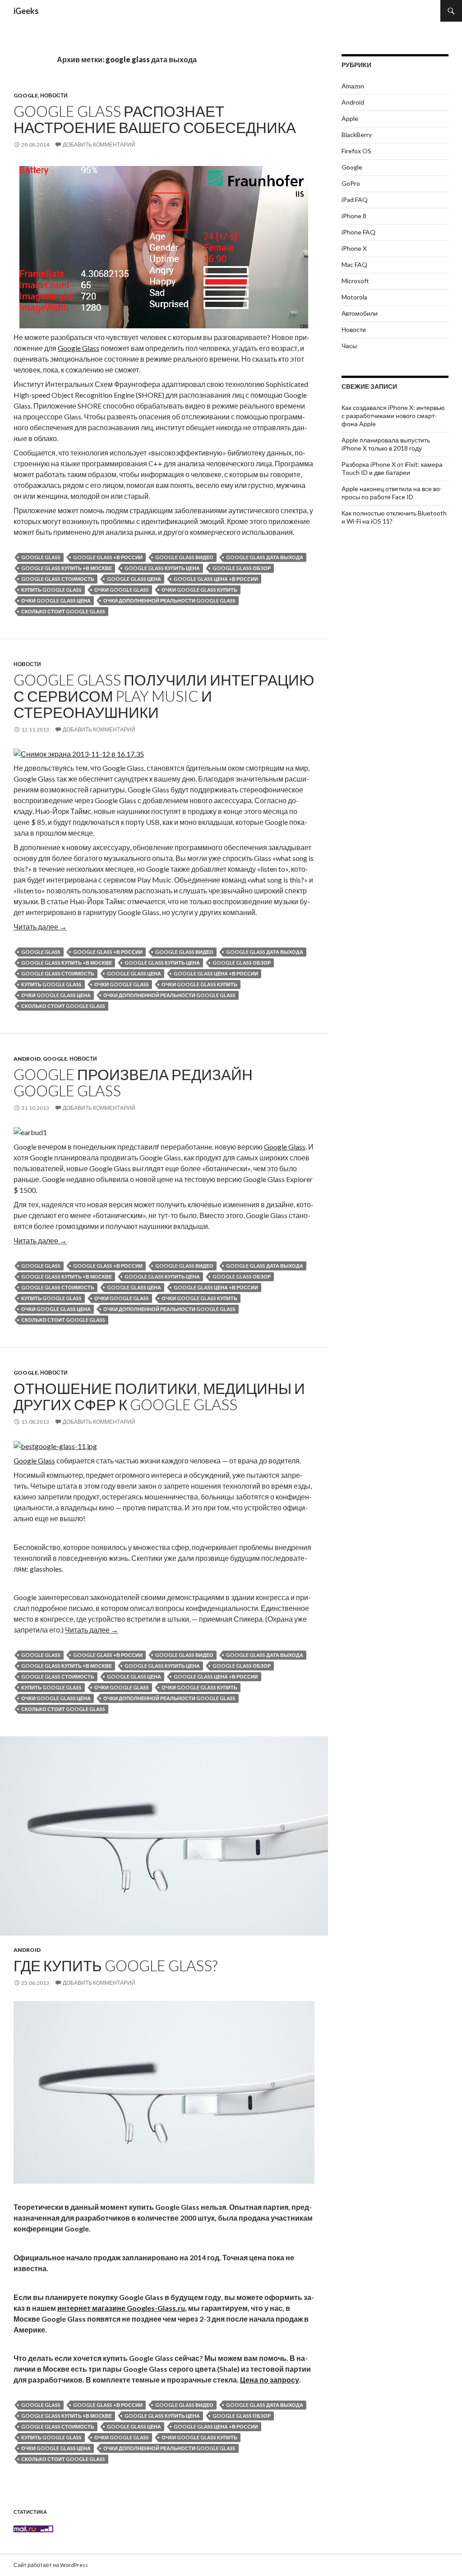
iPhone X (354, 248)
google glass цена (134, 579)
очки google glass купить (199, 590)
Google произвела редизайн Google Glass (133, 1082)
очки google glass (122, 590)
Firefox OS (356, 151)
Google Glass (79, 348)
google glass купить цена (162, 568)
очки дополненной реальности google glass (169, 600)
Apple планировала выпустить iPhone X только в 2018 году (386, 444)
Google (26, 95)
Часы (349, 346)
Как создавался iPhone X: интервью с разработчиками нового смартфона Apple (393, 416)
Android (27, 1059)
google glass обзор (242, 568)
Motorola (354, 297)
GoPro (351, 183)
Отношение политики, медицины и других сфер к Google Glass (159, 1396)
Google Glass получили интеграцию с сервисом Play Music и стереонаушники (164, 696)
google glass (41, 557)
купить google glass (51, 590)
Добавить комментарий (99, 145)
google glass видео (184, 557)
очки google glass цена (56, 600)
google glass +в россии (108, 557)
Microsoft (355, 281)
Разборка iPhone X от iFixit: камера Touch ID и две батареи (392, 468)
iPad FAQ (355, 200)
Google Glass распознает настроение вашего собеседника (155, 119)
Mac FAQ (354, 264)
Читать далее (40, 927)
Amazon (353, 86)
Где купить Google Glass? (115, 1965)
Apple (350, 118)
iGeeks (26, 11)
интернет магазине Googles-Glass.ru (121, 2308)
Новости (54, 95)
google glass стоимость (58, 579)
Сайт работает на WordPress (51, 2565)
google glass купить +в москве (67, 568)
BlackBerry (357, 135)
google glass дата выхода (265, 557)
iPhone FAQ (358, 232)
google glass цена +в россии (216, 579)
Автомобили (360, 313)
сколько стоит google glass (63, 611)
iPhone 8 (354, 216)
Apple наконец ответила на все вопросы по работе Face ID (392, 493)
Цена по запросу (270, 2380)
